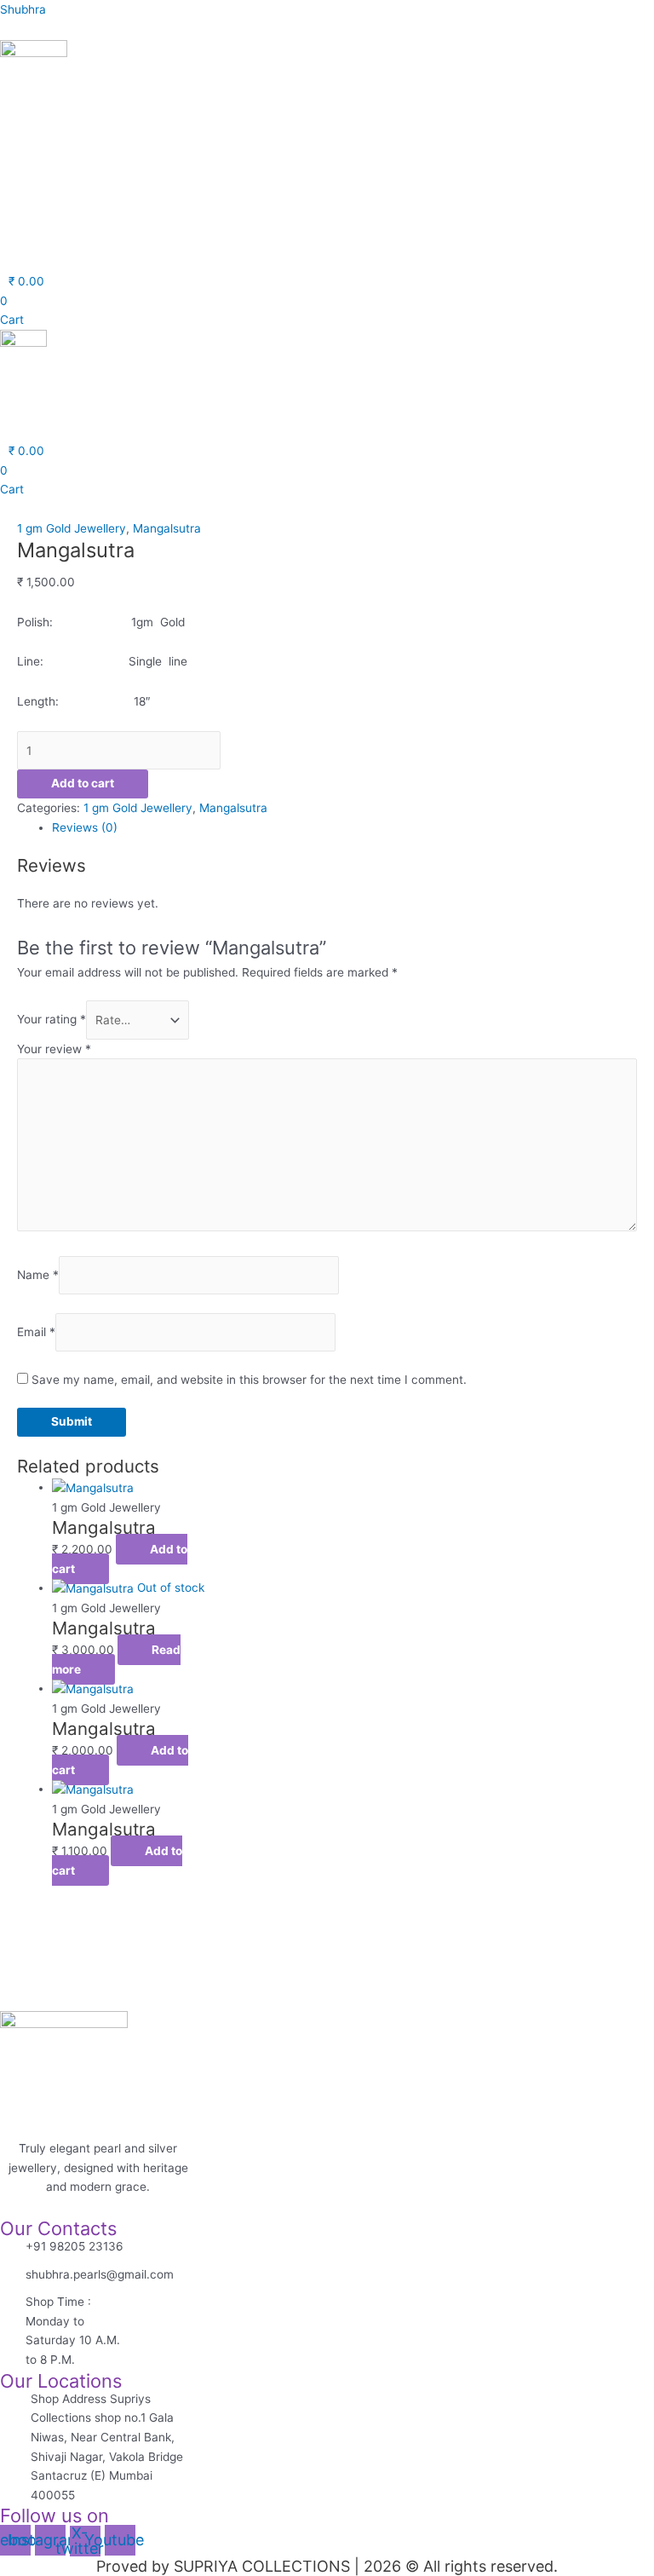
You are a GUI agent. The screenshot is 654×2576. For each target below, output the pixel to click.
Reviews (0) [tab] (85, 827)
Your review (54, 1049)
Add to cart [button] (120, 1559)
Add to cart (83, 783)
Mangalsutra (167, 528)
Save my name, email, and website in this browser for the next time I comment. (249, 1380)
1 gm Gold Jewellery (72, 528)
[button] (194, 239)
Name (38, 1275)
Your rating (52, 1020)
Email (36, 1332)
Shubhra (23, 9)
